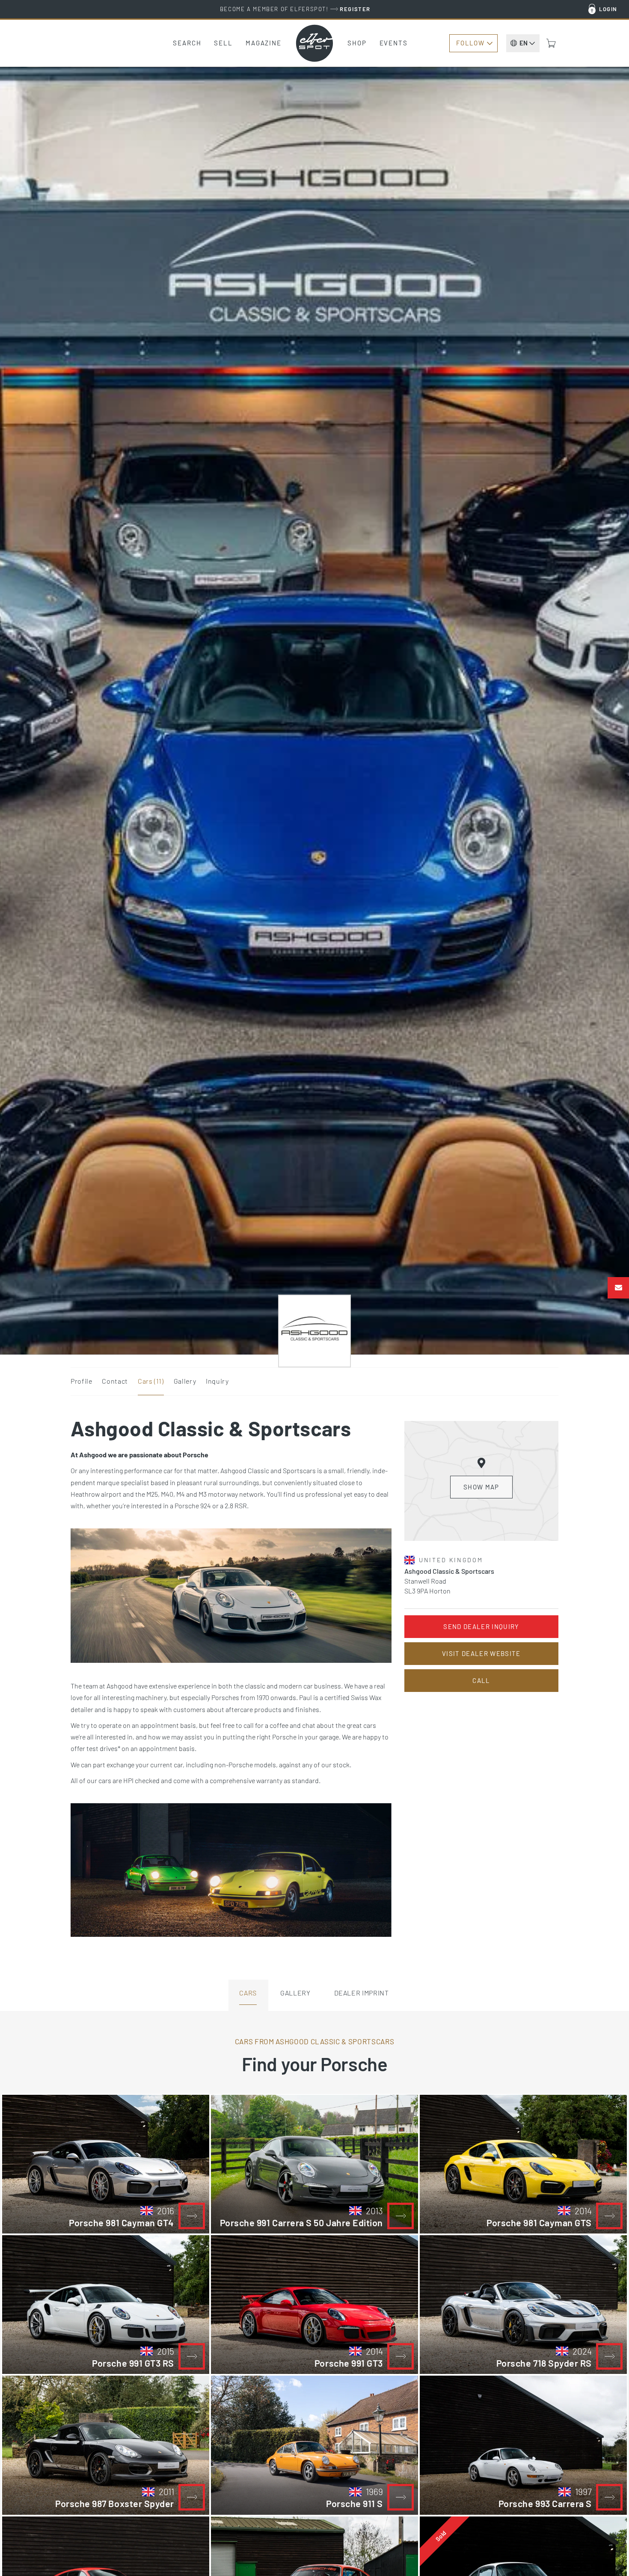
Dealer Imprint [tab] (362, 1993)
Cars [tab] (248, 1993)
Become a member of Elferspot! (295, 9)
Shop (357, 43)
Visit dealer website (481, 1653)
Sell (223, 43)
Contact (115, 1381)
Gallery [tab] (295, 1993)
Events (394, 43)
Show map (481, 1487)
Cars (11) (151, 1381)
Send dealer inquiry (481, 1626)
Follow (470, 43)
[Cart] (551, 43)
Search (187, 43)
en (524, 43)
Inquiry (217, 1381)
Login (608, 9)
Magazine (264, 43)
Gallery (185, 1381)
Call (481, 1680)
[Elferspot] (314, 43)
